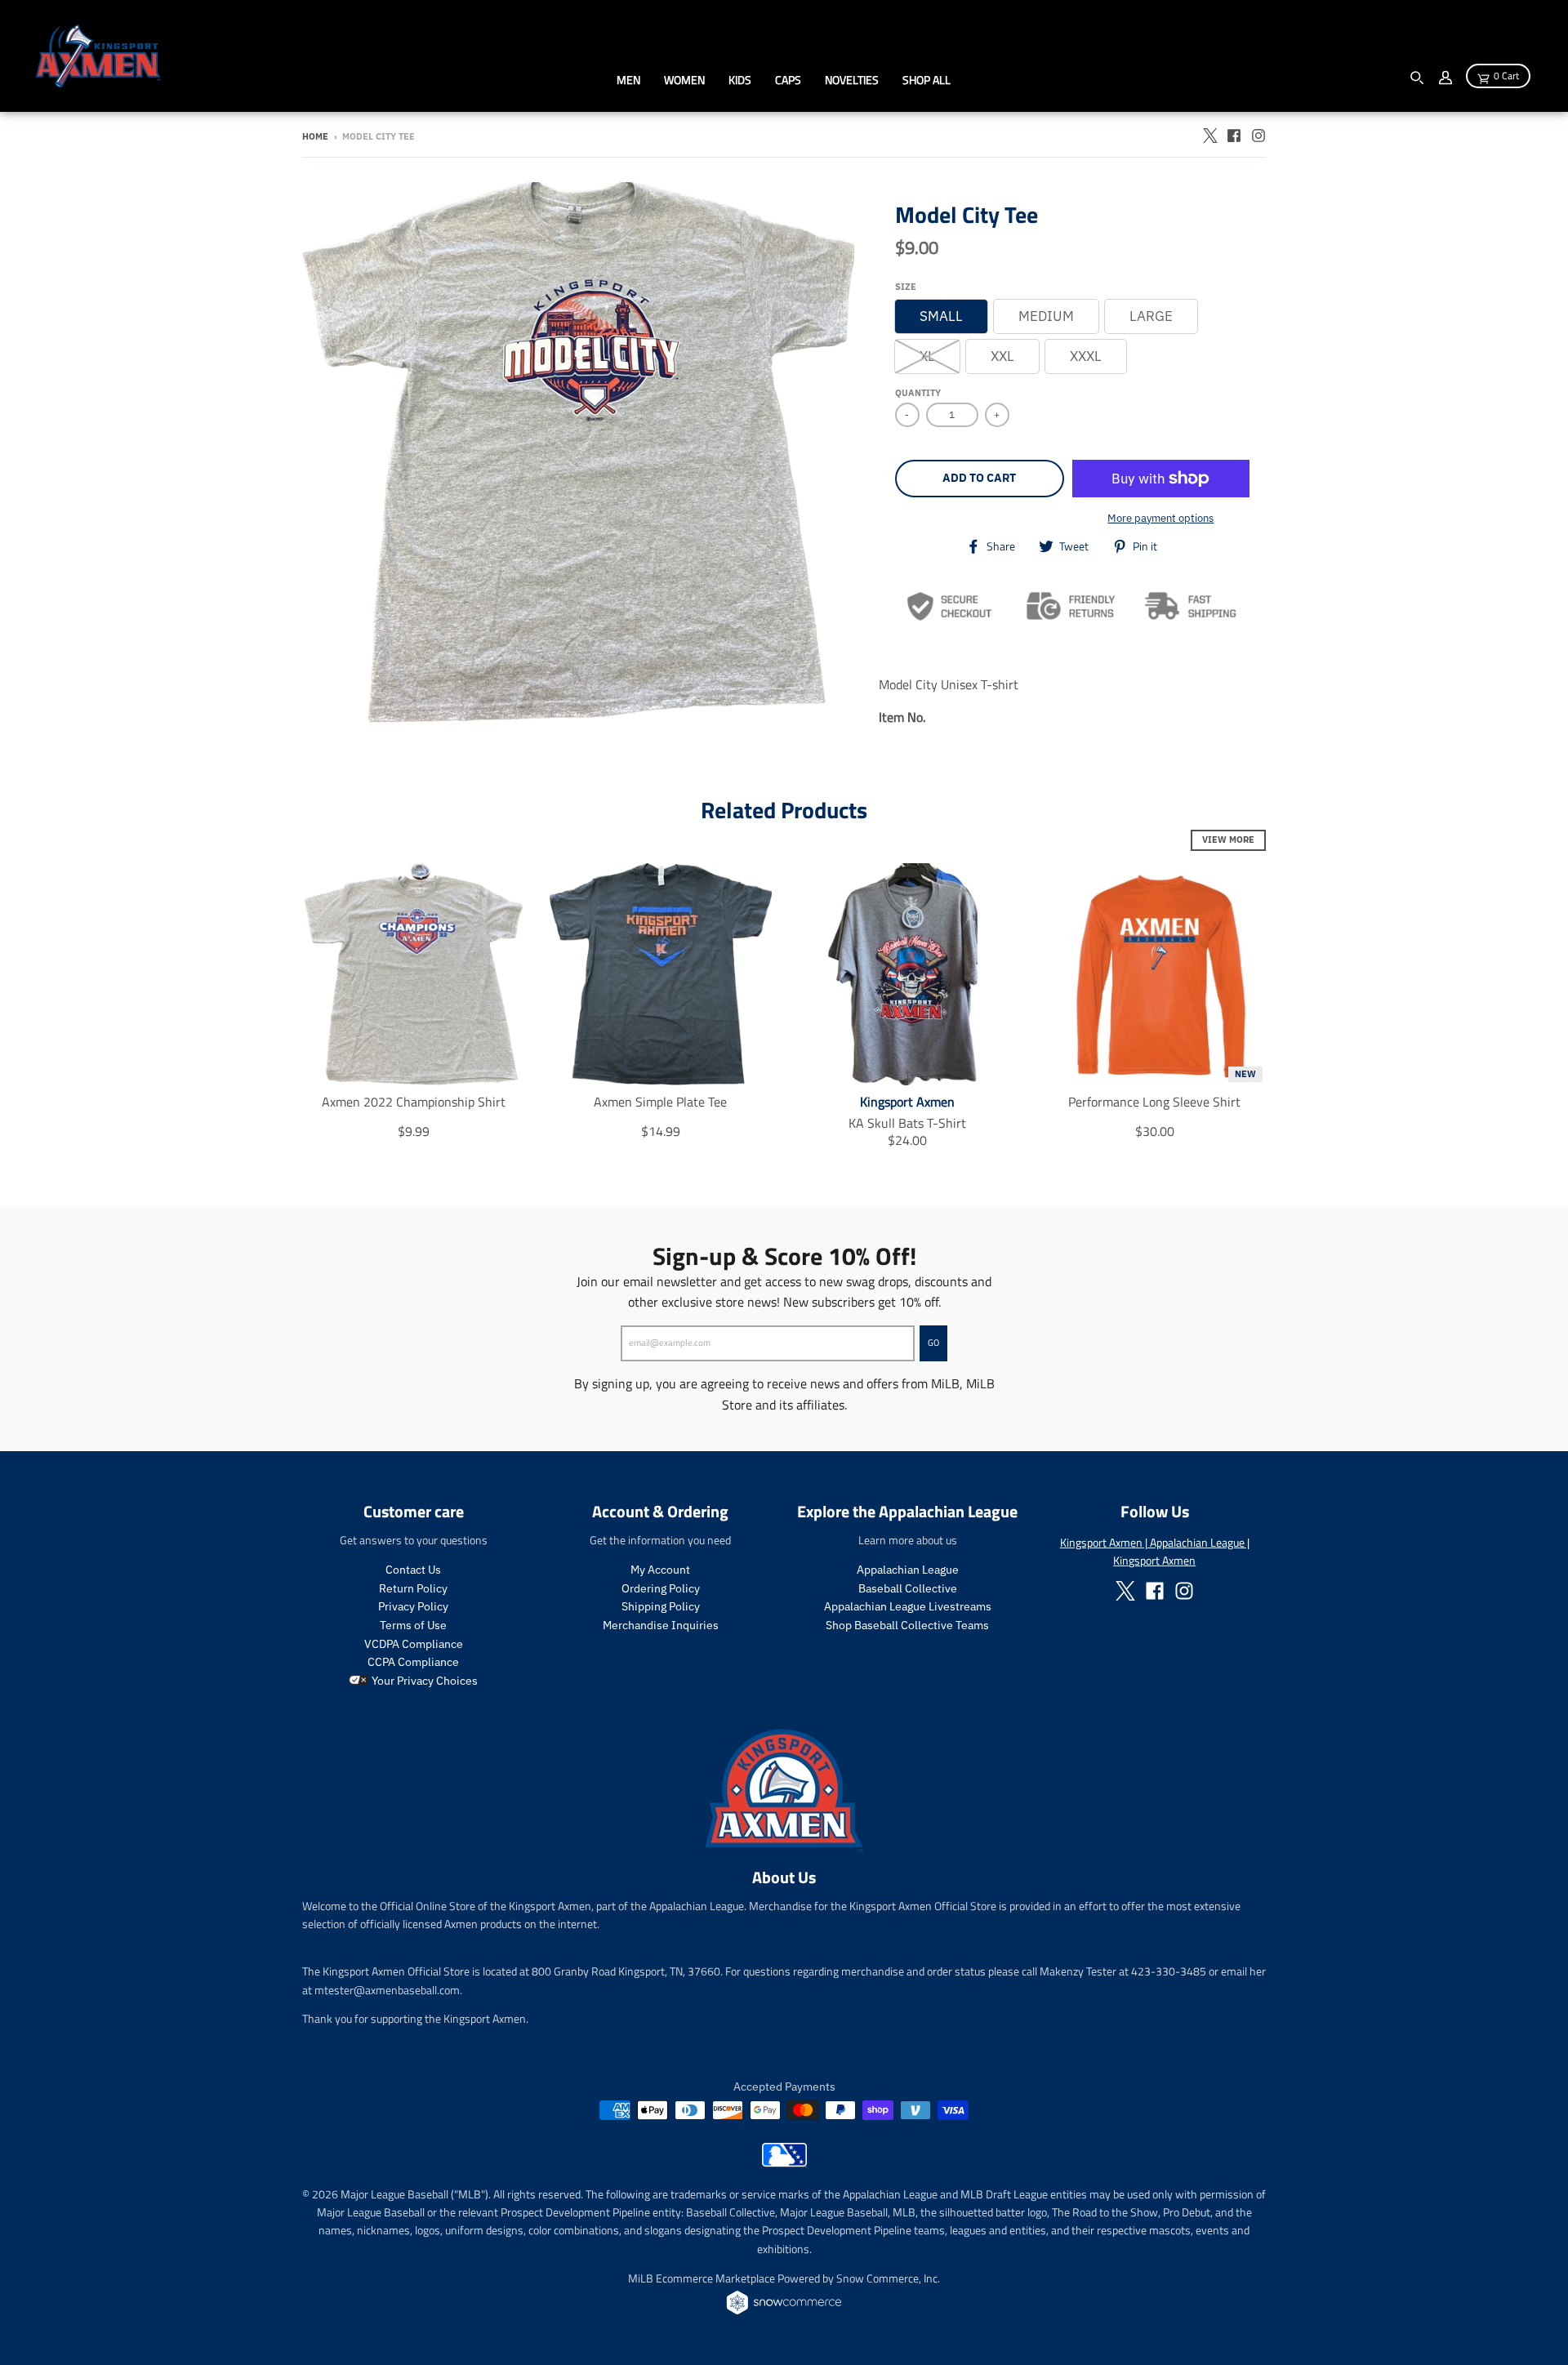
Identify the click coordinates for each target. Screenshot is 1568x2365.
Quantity (918, 393)
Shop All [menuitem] (927, 80)
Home (315, 136)
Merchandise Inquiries (661, 1625)
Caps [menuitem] (788, 80)
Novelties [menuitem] (852, 80)
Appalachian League (908, 1570)
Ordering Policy (661, 1588)
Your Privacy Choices (423, 1681)
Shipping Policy (661, 1606)
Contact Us (413, 1570)
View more (1228, 840)
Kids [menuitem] (740, 80)
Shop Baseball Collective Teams (907, 1625)
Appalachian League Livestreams (908, 1606)
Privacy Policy (413, 1606)
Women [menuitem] (684, 80)
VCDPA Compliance (414, 1644)
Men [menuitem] (628, 80)
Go (933, 1343)
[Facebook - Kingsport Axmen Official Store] (1234, 136)
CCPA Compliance (413, 1662)
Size (906, 287)
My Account (660, 1570)
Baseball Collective (908, 1588)
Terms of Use (413, 1625)
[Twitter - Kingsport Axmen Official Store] (1209, 136)
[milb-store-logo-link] (784, 2162)
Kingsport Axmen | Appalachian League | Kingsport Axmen (1155, 1551)
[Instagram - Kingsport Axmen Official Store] (1258, 136)
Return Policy (413, 1588)
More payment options (1160, 518)
